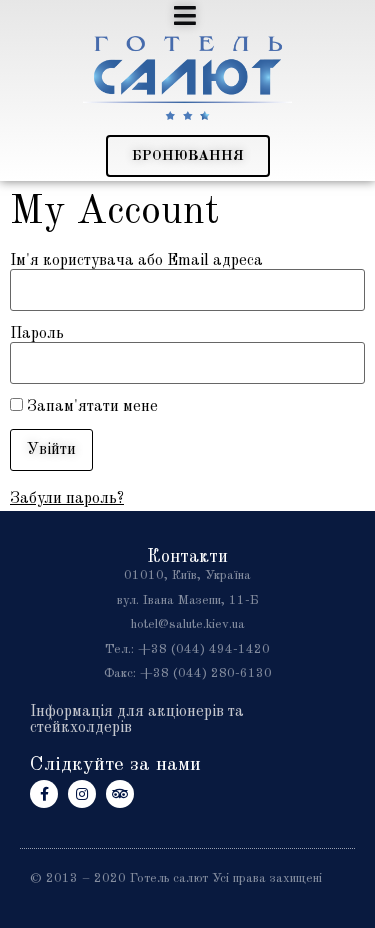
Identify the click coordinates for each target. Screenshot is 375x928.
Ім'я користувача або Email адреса (136, 261)
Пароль (37, 334)
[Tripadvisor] (120, 794)
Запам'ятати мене (90, 407)
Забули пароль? (67, 499)
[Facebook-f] (44, 794)
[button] (188, 156)
